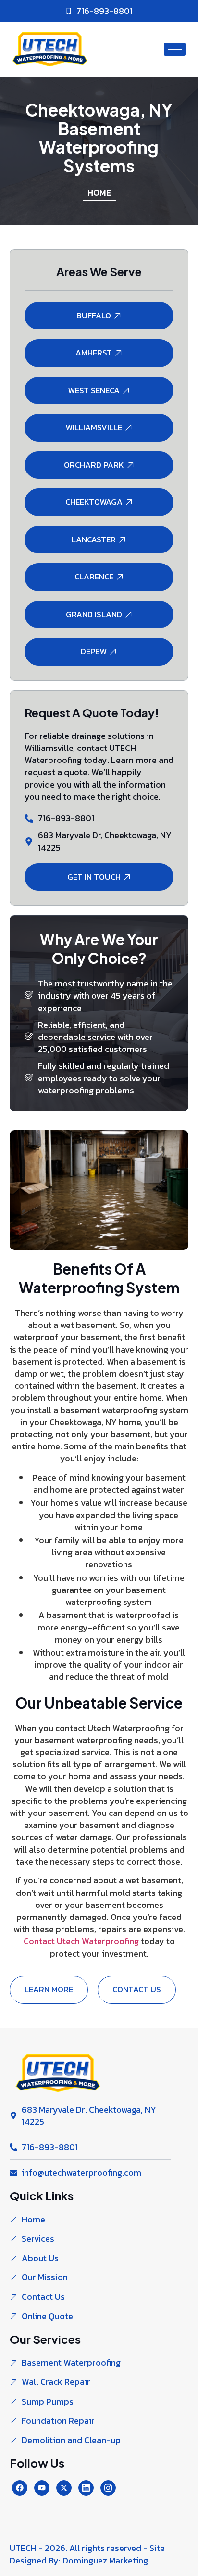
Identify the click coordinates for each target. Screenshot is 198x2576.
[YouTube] (42, 2488)
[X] (64, 2488)
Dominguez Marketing (105, 2560)
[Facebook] (20, 2488)
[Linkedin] (86, 2488)
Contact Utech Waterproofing (82, 1941)
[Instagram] (108, 2488)
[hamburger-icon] (175, 49)
